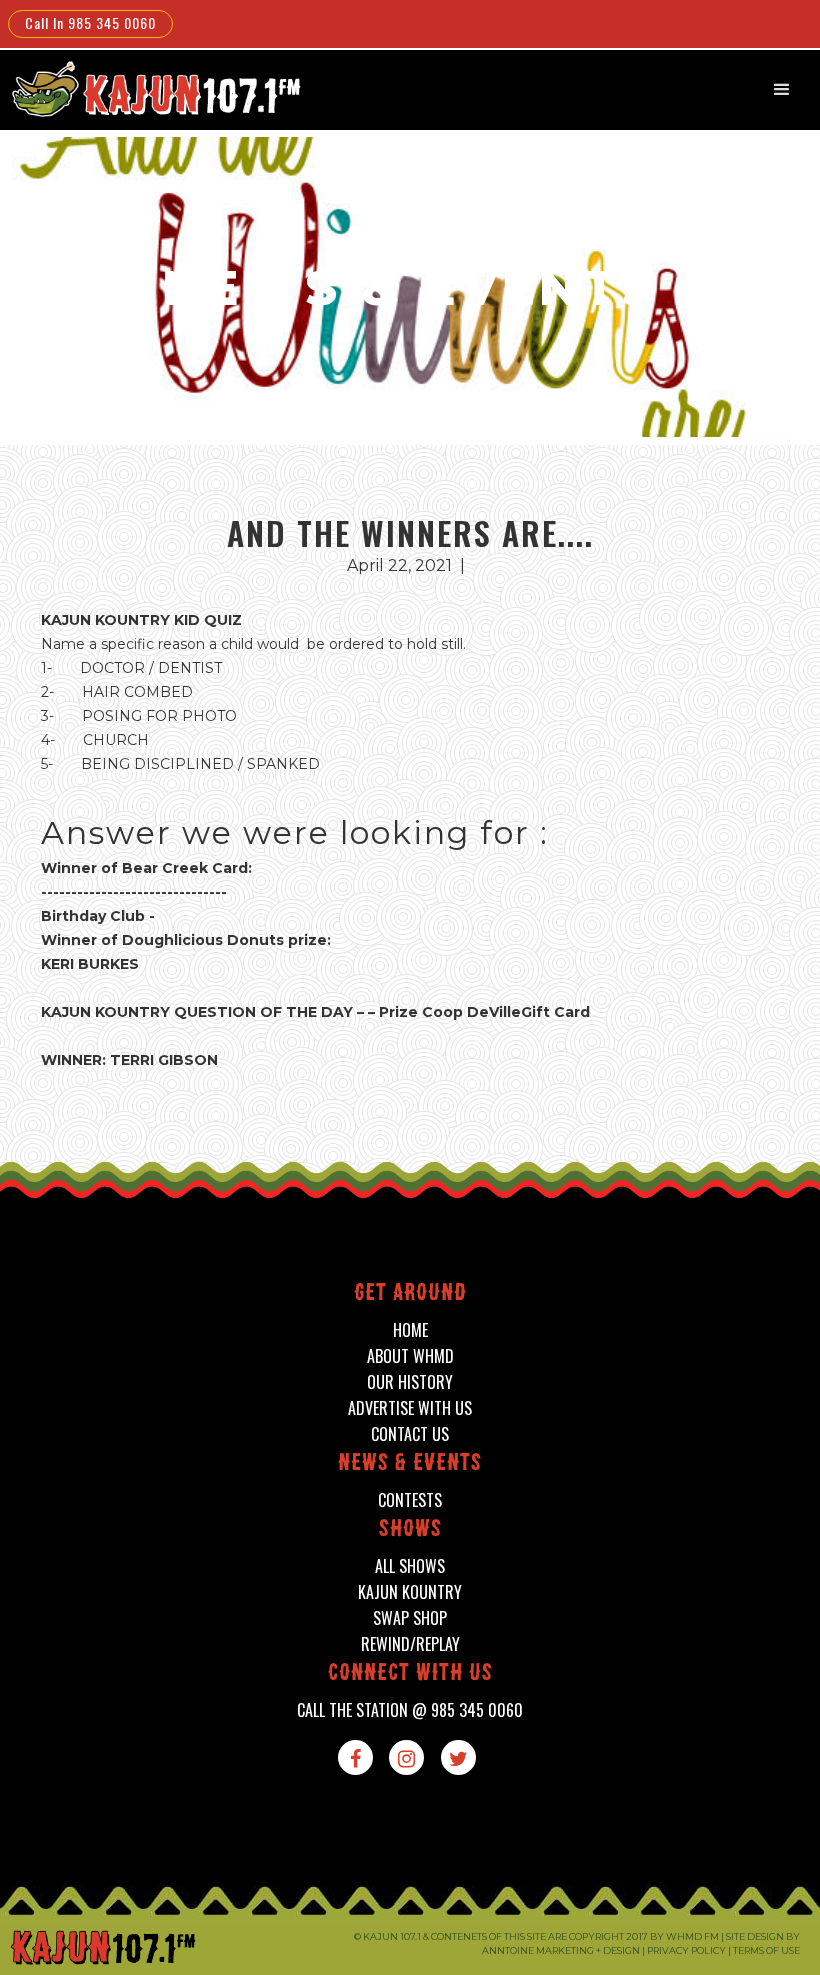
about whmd (410, 1356)
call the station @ (410, 1710)
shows (410, 1530)
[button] (782, 90)
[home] (153, 88)
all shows (410, 1566)
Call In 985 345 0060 (90, 22)
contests (410, 1500)
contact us (410, 1434)
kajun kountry (410, 1592)
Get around (410, 1294)
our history (410, 1382)
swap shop (410, 1618)
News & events (410, 1464)
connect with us (410, 1674)
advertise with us (410, 1408)
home (410, 1330)
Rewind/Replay (410, 1644)
